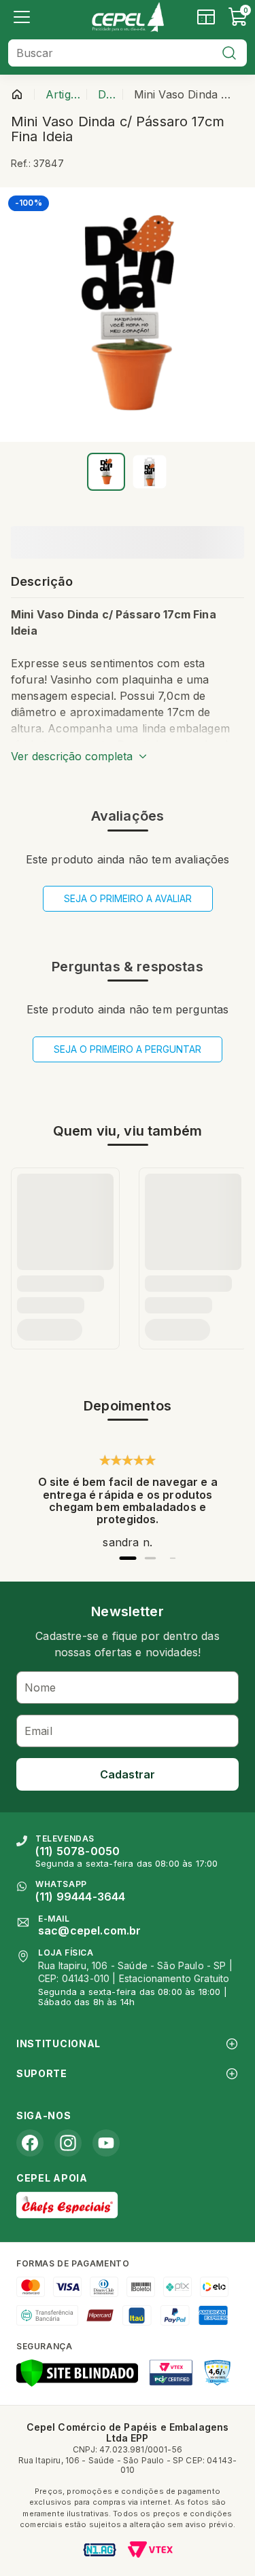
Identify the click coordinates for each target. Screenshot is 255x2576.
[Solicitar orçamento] (206, 17)
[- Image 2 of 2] (150, 472)
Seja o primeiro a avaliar (128, 898)
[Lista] (22, 17)
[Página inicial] (17, 94)
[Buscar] (229, 53)
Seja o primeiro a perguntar (128, 1049)
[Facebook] (30, 2143)
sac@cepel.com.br (90, 1930)
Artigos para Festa (63, 94)
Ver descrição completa (72, 756)
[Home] (128, 17)
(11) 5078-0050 (78, 1851)
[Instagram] (68, 2143)
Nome (40, 1687)
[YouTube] (106, 2143)
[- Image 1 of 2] (106, 472)
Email (38, 1731)
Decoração (107, 94)
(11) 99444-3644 (80, 1897)
